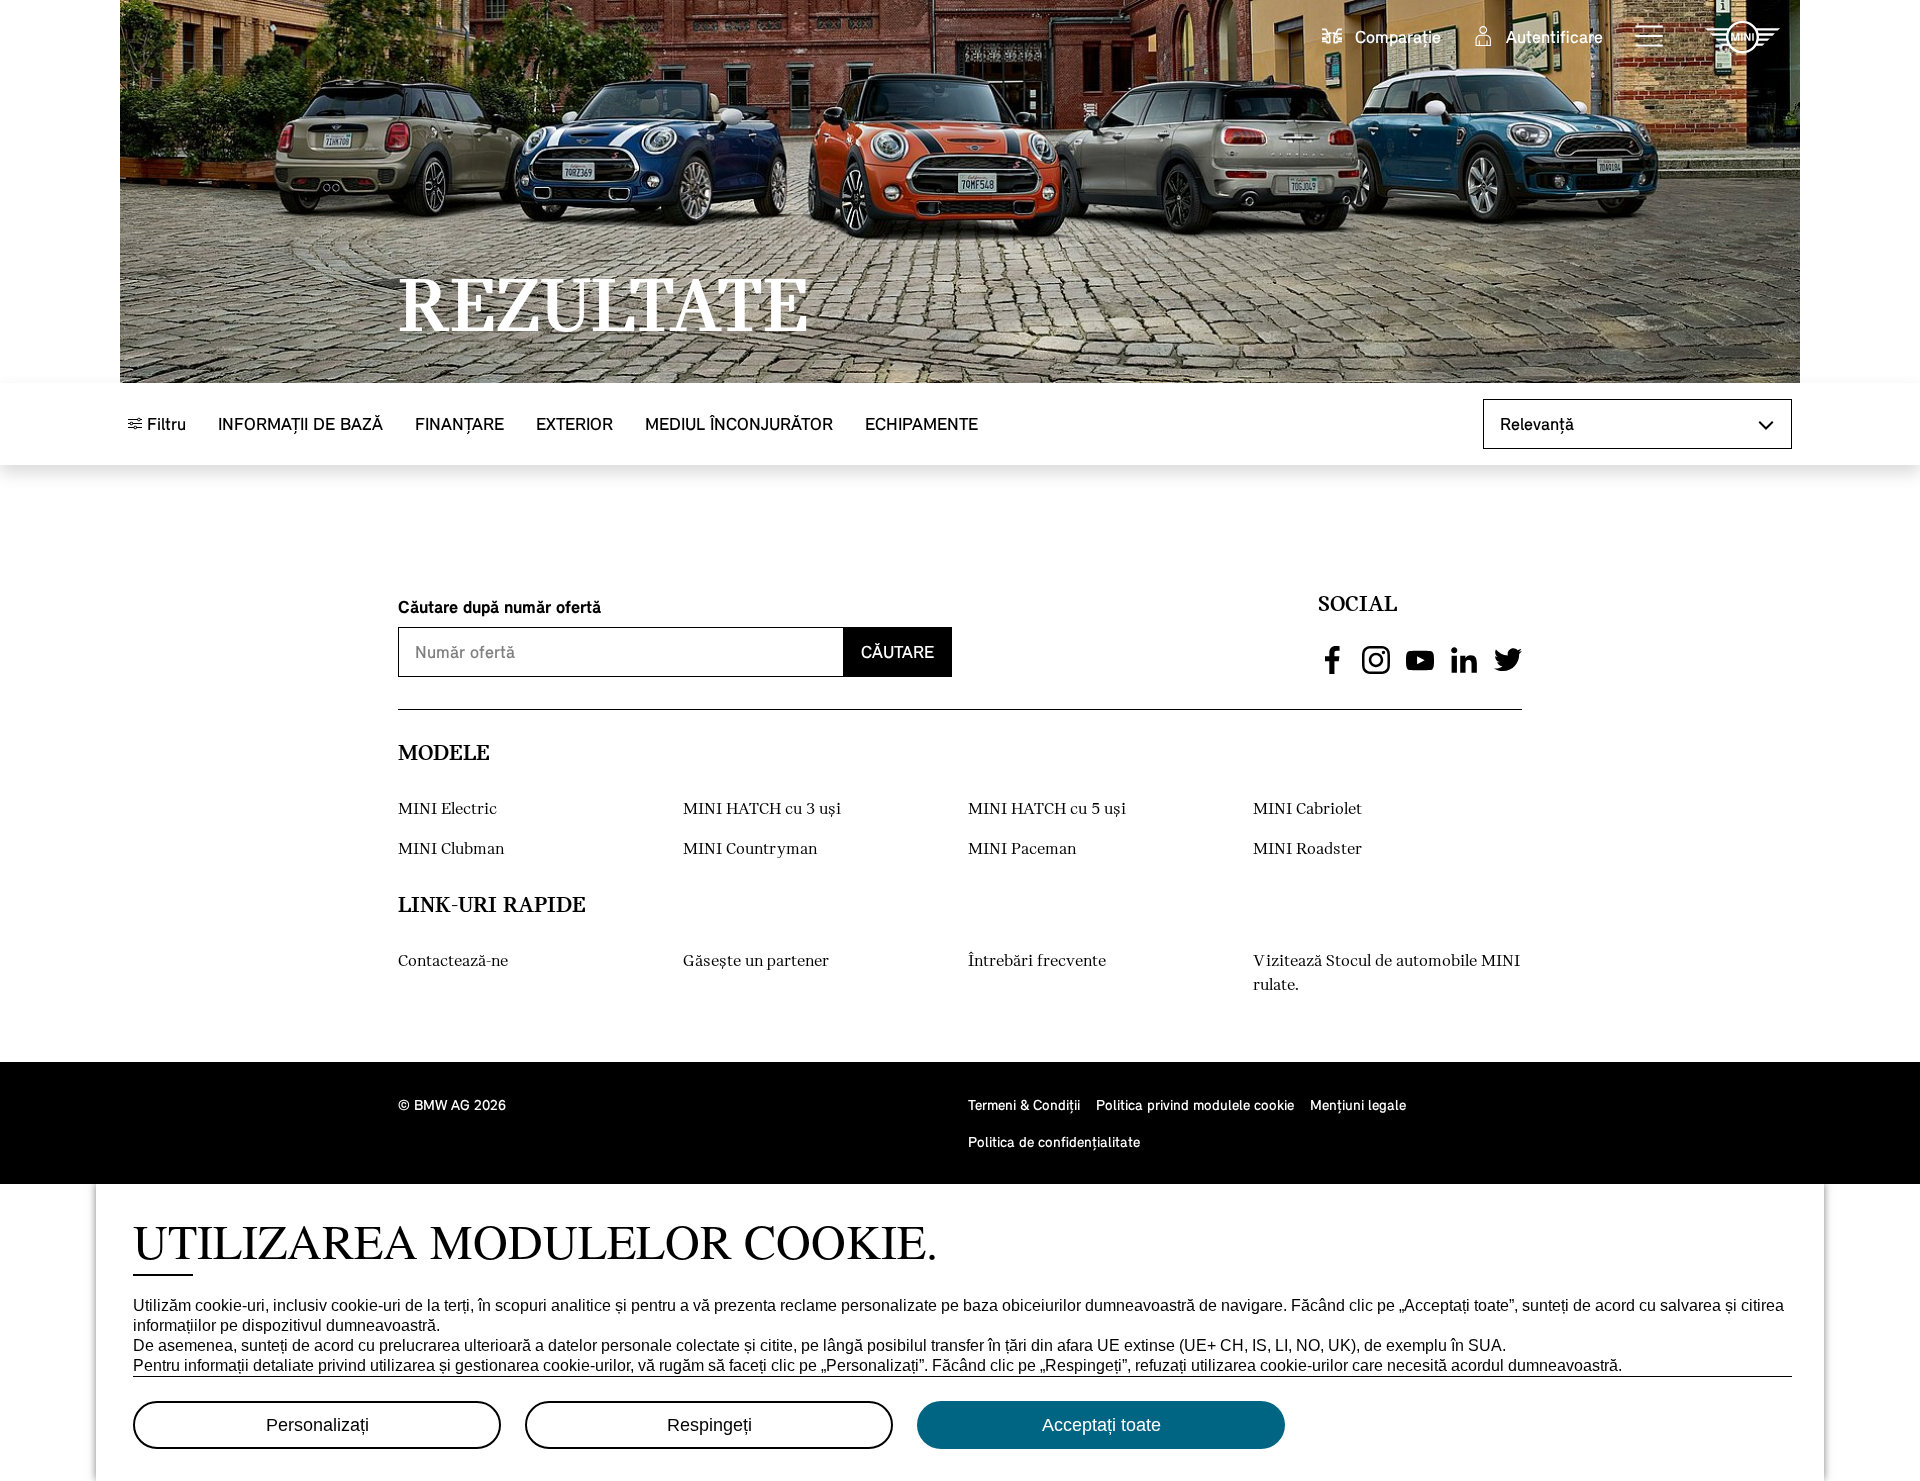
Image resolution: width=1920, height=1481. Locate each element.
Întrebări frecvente (1037, 961)
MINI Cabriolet (1307, 809)
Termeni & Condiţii (1024, 1104)
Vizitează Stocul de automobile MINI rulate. (1386, 973)
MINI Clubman (451, 849)
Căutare (897, 651)
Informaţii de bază (300, 423)
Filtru (164, 423)
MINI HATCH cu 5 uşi (1047, 809)
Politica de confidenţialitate (1054, 1141)
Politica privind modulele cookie (1195, 1104)
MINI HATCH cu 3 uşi (762, 809)
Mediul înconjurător (739, 423)
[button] (1650, 37)
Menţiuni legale (1358, 1104)
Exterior (574, 423)
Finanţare (459, 423)
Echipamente (921, 423)
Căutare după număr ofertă (499, 606)
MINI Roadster (1307, 849)
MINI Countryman (750, 849)
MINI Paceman (1022, 849)
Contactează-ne (453, 961)
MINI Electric (447, 809)
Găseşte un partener (756, 961)
